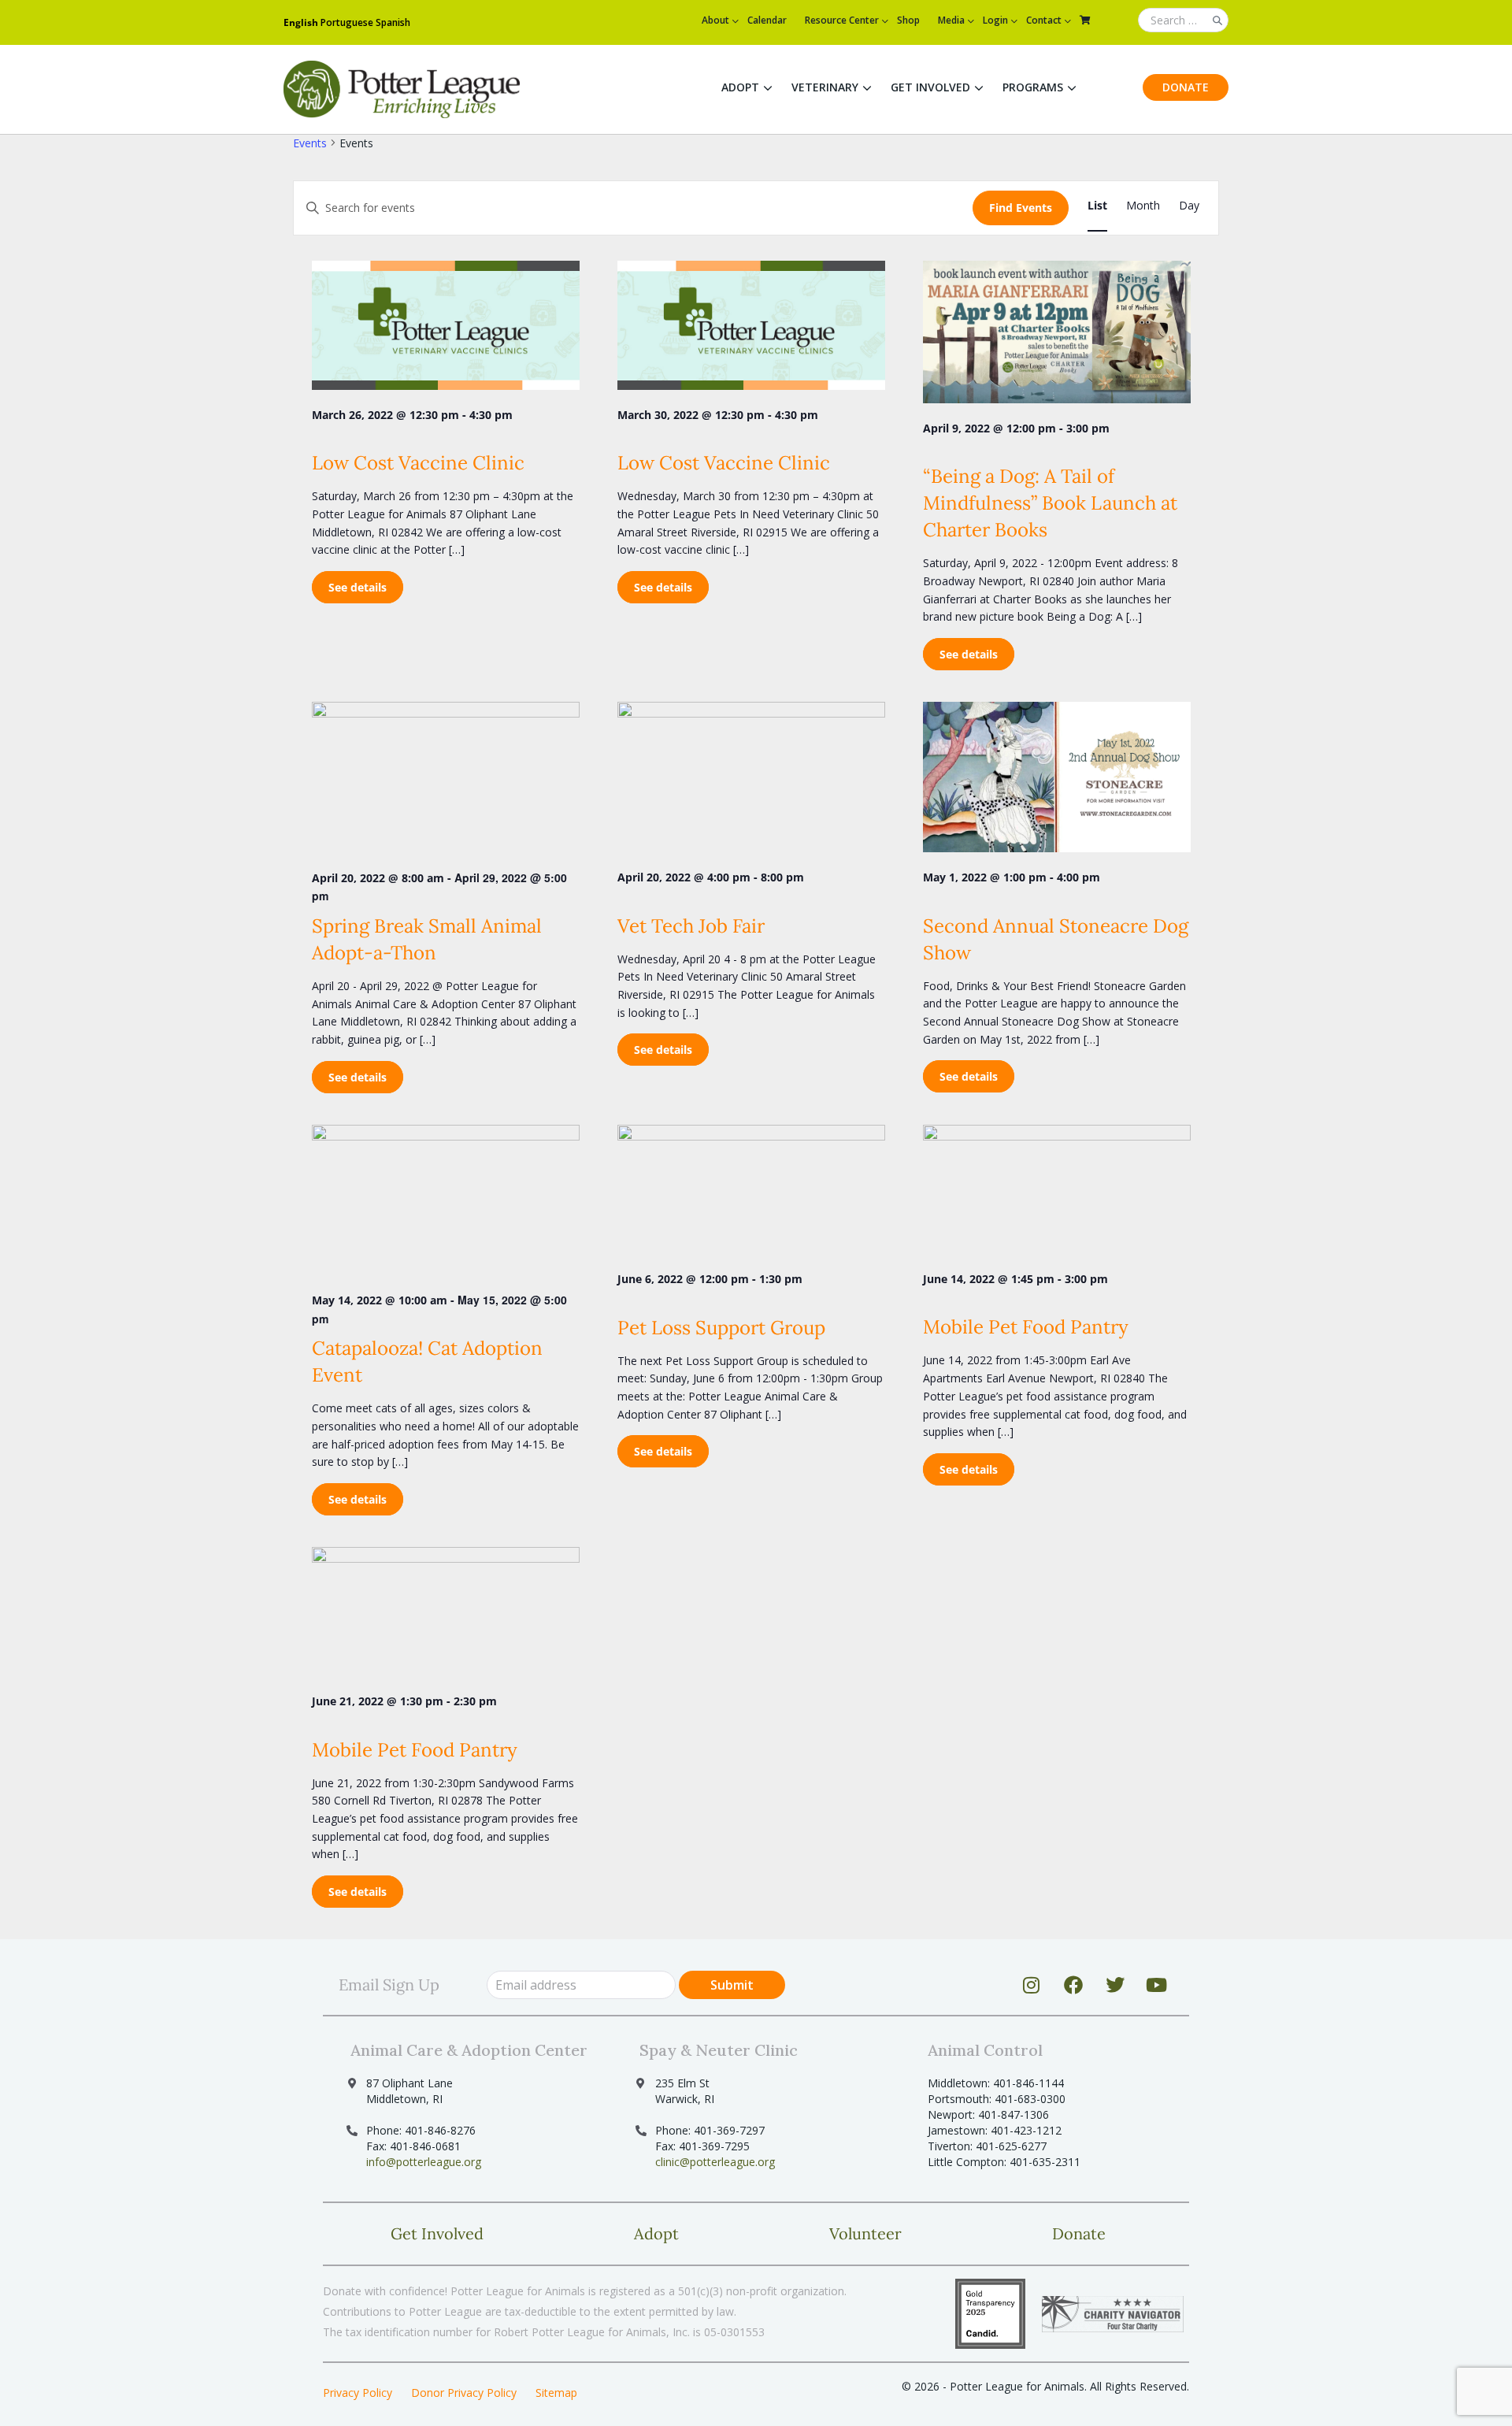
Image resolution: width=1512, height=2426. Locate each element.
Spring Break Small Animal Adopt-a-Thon (427, 939)
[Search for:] (1183, 21)
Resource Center (842, 20)
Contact (1044, 20)
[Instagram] (1032, 1985)
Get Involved (930, 87)
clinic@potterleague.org (715, 2162)
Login (995, 20)
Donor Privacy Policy (464, 2393)
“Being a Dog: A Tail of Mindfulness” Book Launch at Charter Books (1050, 503)
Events (310, 143)
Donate (1186, 87)
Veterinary (825, 87)
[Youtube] (1157, 1985)
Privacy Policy (358, 2393)
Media (951, 20)
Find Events (1021, 208)
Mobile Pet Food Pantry (1026, 1327)
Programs (1033, 87)
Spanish (393, 22)
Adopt (740, 87)
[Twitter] (1115, 1985)
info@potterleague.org (424, 2162)
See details (358, 587)
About (715, 20)
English (301, 22)
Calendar (767, 20)
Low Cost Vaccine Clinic (418, 463)
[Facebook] (1073, 1985)
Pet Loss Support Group (721, 1328)
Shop (908, 20)
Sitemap (556, 2393)
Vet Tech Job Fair (691, 926)
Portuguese (347, 22)
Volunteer (865, 2233)
